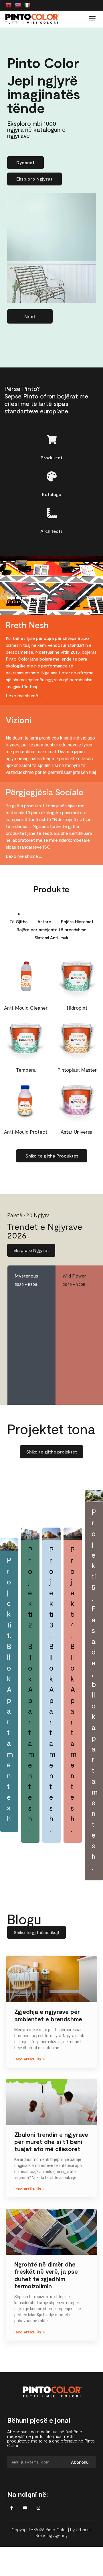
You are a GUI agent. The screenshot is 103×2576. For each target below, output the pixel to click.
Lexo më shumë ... (24, 695)
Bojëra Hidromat (77, 922)
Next (30, 316)
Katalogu (52, 494)
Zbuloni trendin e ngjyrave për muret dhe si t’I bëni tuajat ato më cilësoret (51, 2141)
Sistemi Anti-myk (51, 938)
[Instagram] (38, 2508)
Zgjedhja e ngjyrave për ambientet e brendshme (48, 2015)
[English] (18, 6)
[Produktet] (52, 440)
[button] (92, 19)
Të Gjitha (19, 922)
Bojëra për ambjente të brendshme (51, 930)
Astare (44, 922)
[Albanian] (9, 6)
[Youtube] (25, 2508)
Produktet (51, 457)
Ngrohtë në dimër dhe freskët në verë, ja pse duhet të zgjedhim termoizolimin (46, 2275)
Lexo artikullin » (29, 2059)
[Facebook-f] (11, 2508)
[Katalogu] (52, 476)
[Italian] (27, 6)
